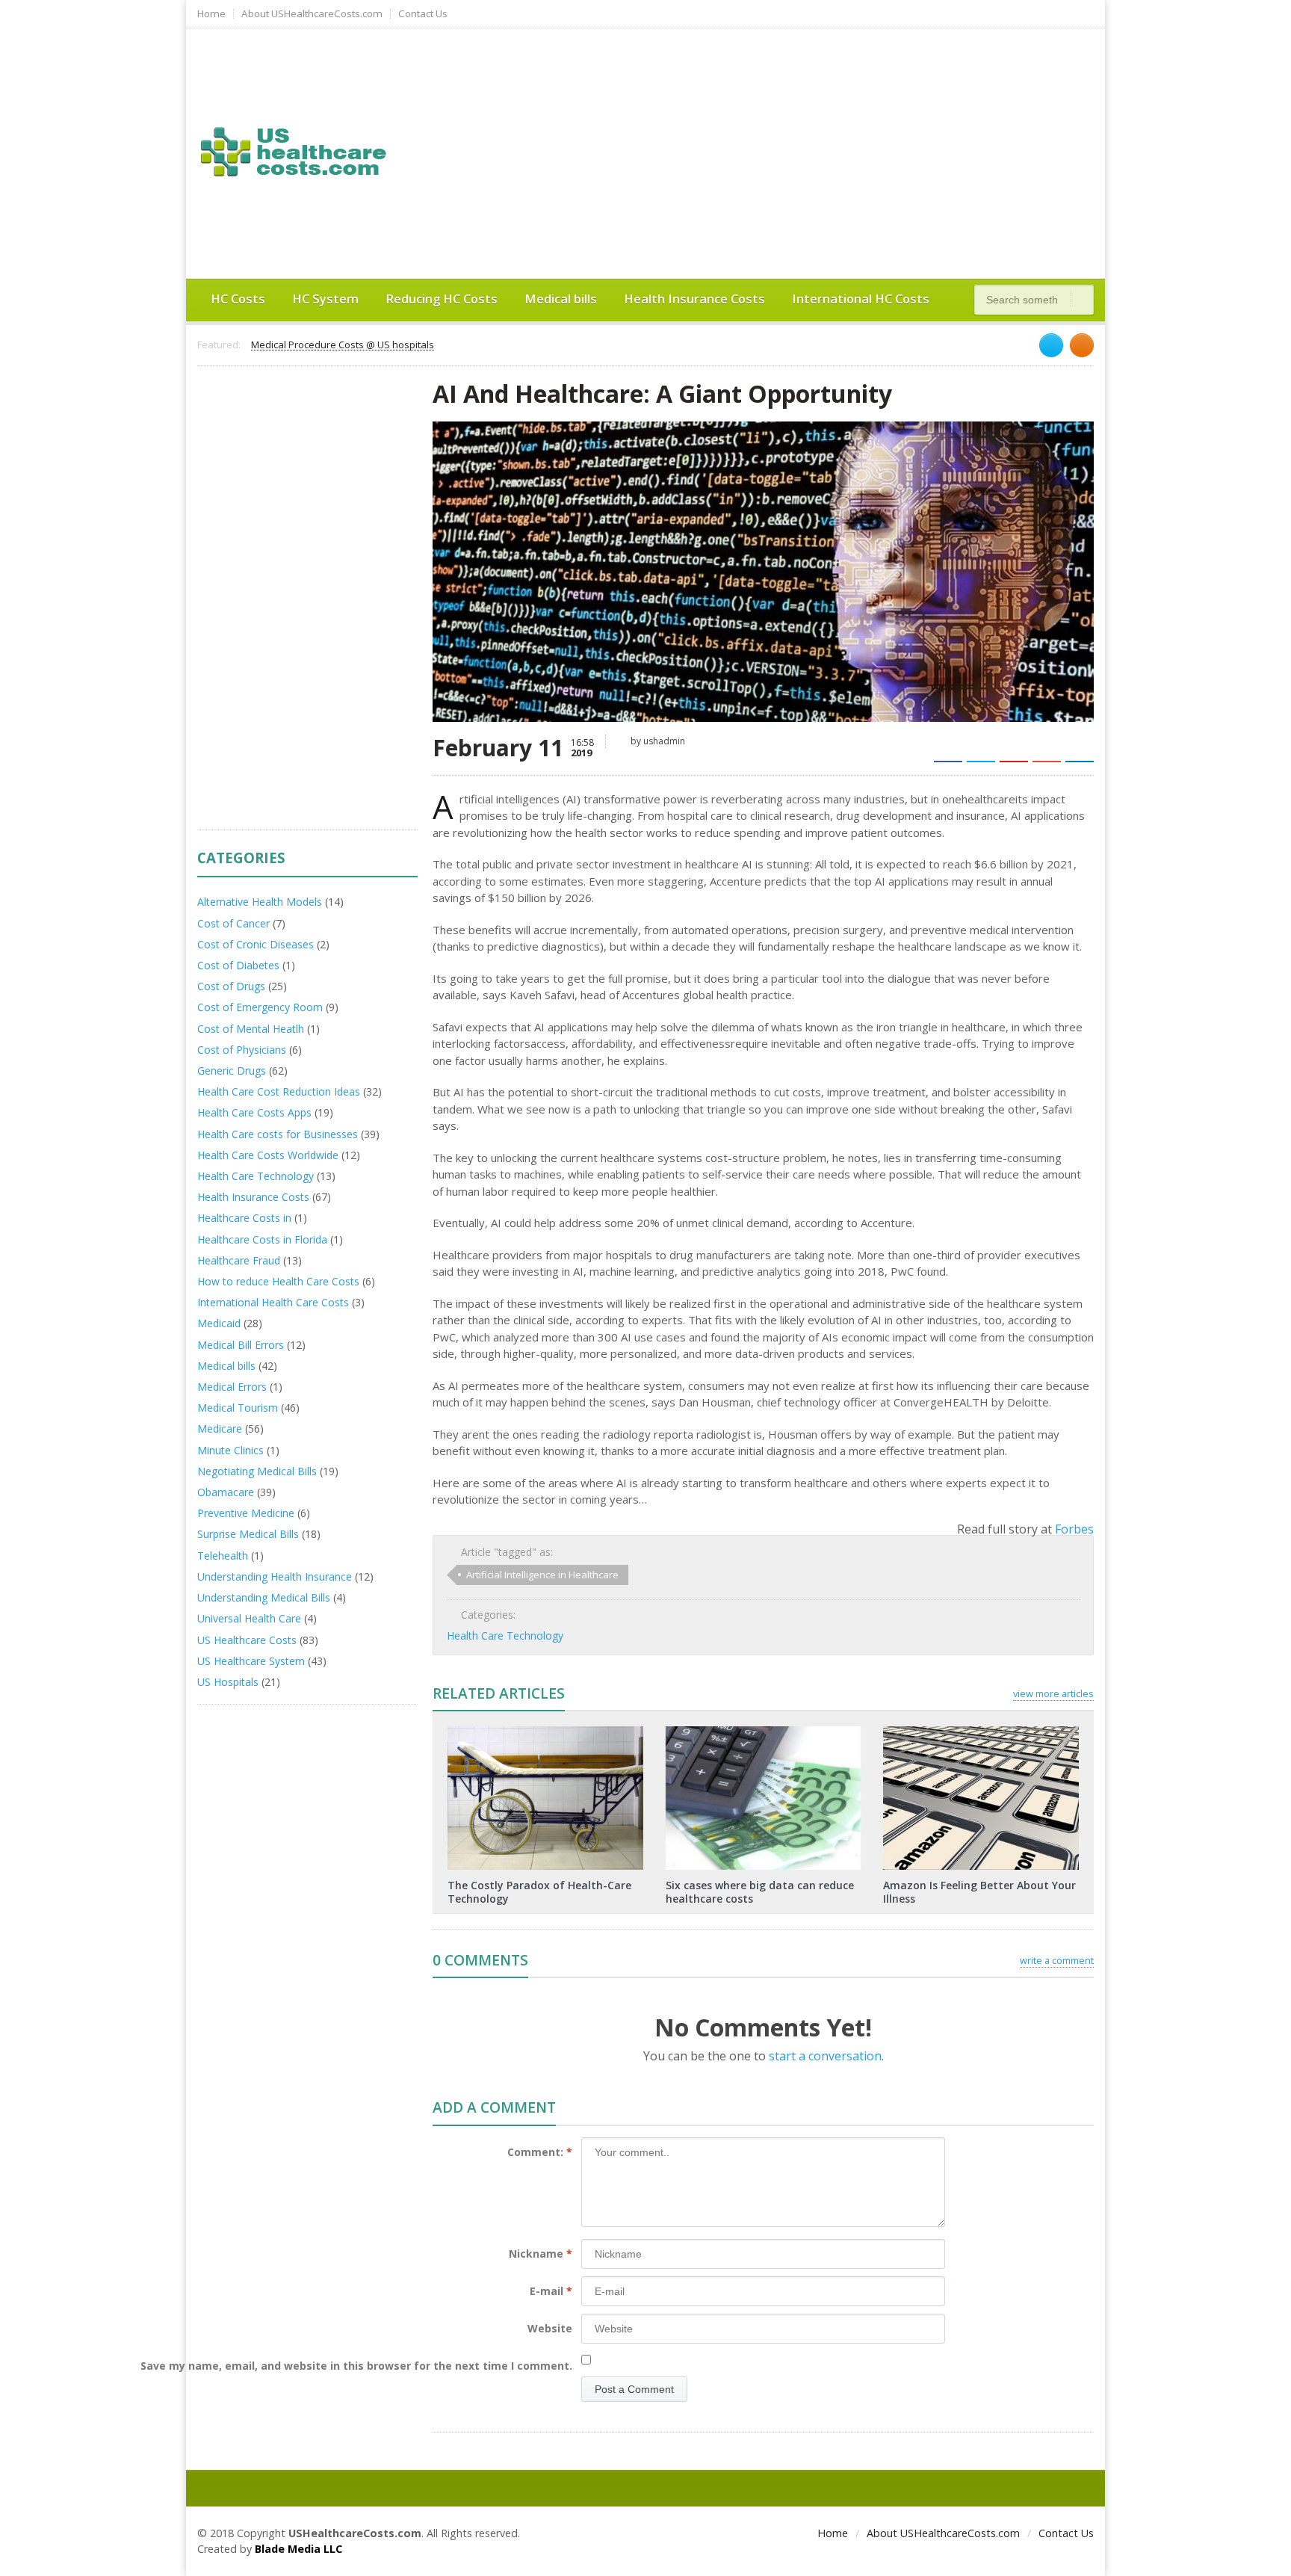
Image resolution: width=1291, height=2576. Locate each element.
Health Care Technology (505, 1636)
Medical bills (561, 299)
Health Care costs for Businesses (278, 1134)
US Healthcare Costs (247, 1640)
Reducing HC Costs (442, 299)
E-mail (551, 2291)
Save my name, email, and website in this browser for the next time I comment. (356, 2366)
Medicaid (219, 1323)
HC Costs (238, 299)
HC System (325, 299)
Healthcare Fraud (239, 1260)
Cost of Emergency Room (260, 1007)
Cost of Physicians (242, 1050)
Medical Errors (232, 1387)
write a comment (1057, 1960)
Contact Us (423, 14)
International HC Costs (861, 299)
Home (211, 14)
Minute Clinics (230, 1450)
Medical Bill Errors (241, 1345)
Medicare (220, 1428)
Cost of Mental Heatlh (251, 1029)
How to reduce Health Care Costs (278, 1281)
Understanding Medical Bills (264, 1597)
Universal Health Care (249, 1618)
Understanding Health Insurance (275, 1576)
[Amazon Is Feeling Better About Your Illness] (981, 1732)
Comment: (540, 2152)
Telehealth (223, 1556)
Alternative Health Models (260, 902)
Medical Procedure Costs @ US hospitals (343, 345)
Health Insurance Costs (694, 299)
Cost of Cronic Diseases (256, 944)
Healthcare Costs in (244, 1218)
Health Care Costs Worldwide (268, 1155)
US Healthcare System (251, 1661)
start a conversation (825, 2056)
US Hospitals (228, 1682)
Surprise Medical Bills (248, 1534)
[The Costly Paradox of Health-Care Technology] (545, 1732)
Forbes (1074, 1529)
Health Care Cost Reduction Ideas (279, 1091)
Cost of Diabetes (238, 965)
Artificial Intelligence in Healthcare (542, 1575)
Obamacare (226, 1492)
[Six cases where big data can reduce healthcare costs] (763, 1732)
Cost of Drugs (231, 986)
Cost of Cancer (233, 923)
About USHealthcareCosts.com (312, 14)
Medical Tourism (238, 1408)
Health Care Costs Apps (254, 1112)
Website (550, 2328)
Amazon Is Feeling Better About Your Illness (979, 1892)
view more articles (1053, 1693)
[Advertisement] (814, 152)
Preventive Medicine (246, 1513)
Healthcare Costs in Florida (262, 1239)
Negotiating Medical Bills (257, 1471)
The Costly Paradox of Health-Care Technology (539, 1892)
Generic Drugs (232, 1071)
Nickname (541, 2254)
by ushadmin (657, 741)
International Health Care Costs (273, 1302)
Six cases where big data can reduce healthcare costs (760, 1892)
